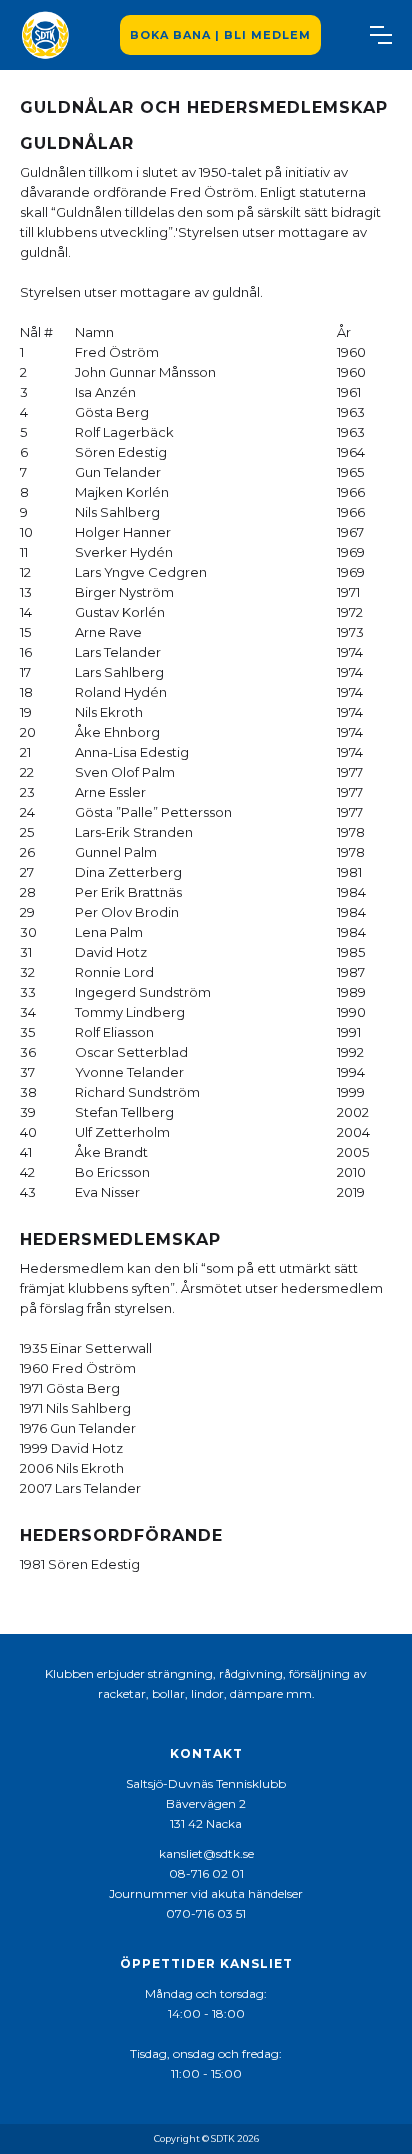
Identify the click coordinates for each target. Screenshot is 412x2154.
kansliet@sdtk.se (206, 1853)
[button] (381, 35)
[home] (45, 35)
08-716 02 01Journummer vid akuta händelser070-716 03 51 (206, 1893)
